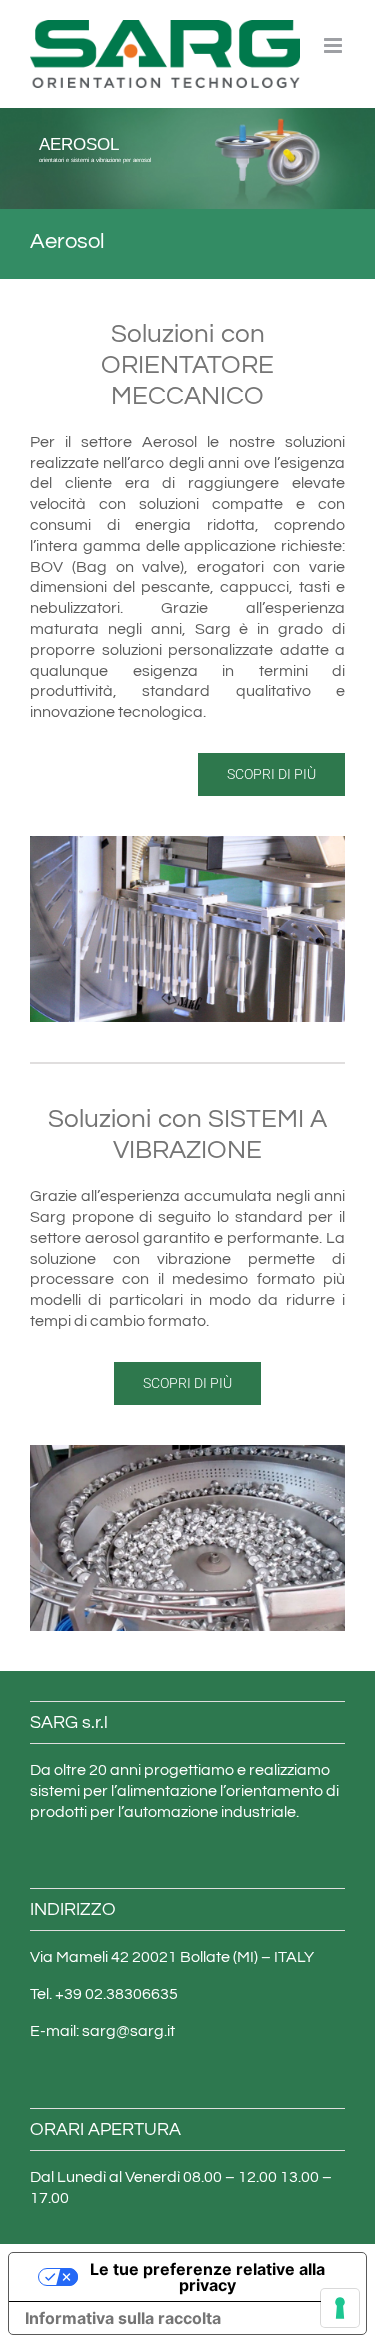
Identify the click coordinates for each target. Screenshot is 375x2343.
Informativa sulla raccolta (123, 2318)
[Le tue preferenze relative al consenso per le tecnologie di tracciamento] (340, 2308)
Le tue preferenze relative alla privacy (207, 2277)
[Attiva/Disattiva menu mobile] (334, 45)
